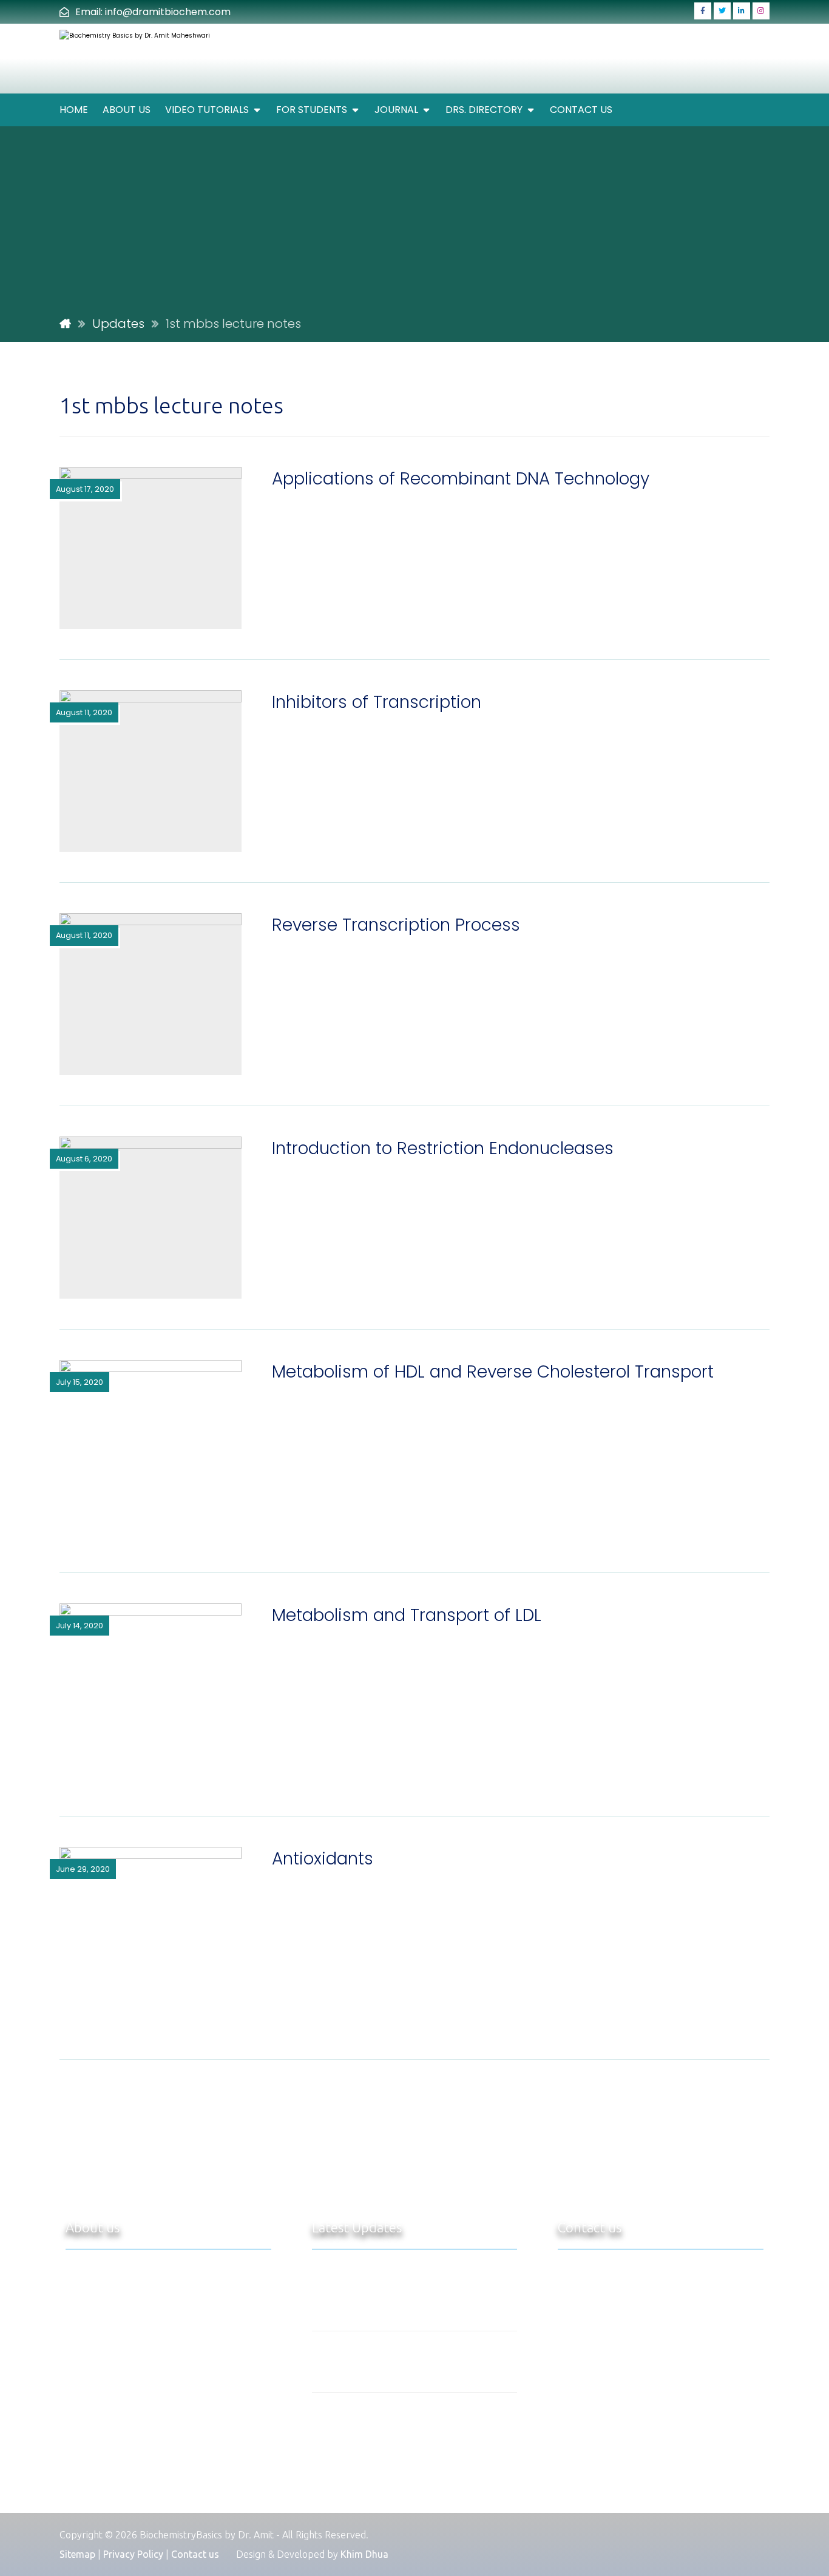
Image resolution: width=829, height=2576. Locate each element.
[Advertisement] (414, 220)
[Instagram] (761, 11)
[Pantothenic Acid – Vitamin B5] (336, 2423)
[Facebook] (703, 11)
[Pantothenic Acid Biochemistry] (336, 2362)
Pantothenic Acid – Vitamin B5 (438, 2407)
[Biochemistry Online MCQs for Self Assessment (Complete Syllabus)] (336, 2286)
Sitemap (77, 2554)
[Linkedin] (742, 11)
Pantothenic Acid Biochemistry (439, 2346)
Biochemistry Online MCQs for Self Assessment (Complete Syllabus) (437, 2285)
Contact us (195, 2554)
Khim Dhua (364, 2554)
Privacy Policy (133, 2554)
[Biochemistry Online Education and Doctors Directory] (153, 59)
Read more (180, 2479)
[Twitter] (722, 11)
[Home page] (65, 324)
